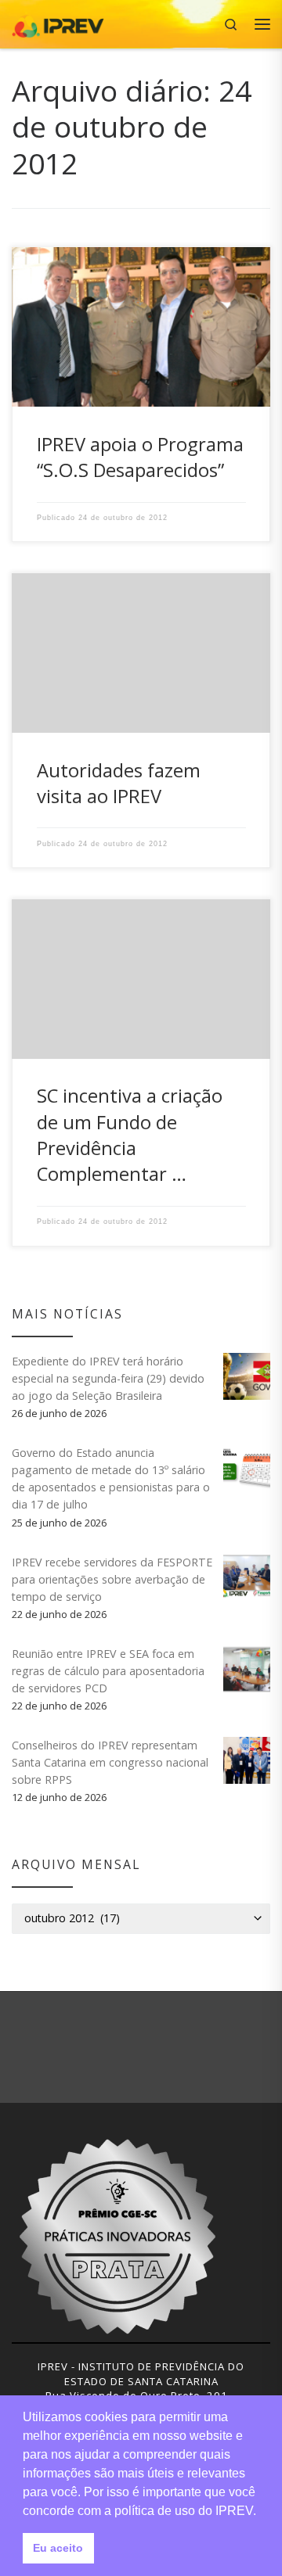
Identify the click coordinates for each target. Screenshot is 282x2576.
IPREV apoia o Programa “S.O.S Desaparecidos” (140, 457)
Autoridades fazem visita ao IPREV (119, 783)
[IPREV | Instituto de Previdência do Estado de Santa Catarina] (58, 22)
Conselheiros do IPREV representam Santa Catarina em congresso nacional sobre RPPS (110, 1762)
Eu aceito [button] (58, 2548)
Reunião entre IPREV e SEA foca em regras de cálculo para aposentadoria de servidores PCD (108, 1671)
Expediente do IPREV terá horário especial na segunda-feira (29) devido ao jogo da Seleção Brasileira (108, 1378)
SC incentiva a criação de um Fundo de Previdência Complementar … (130, 1135)
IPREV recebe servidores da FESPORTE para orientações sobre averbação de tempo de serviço (112, 1579)
